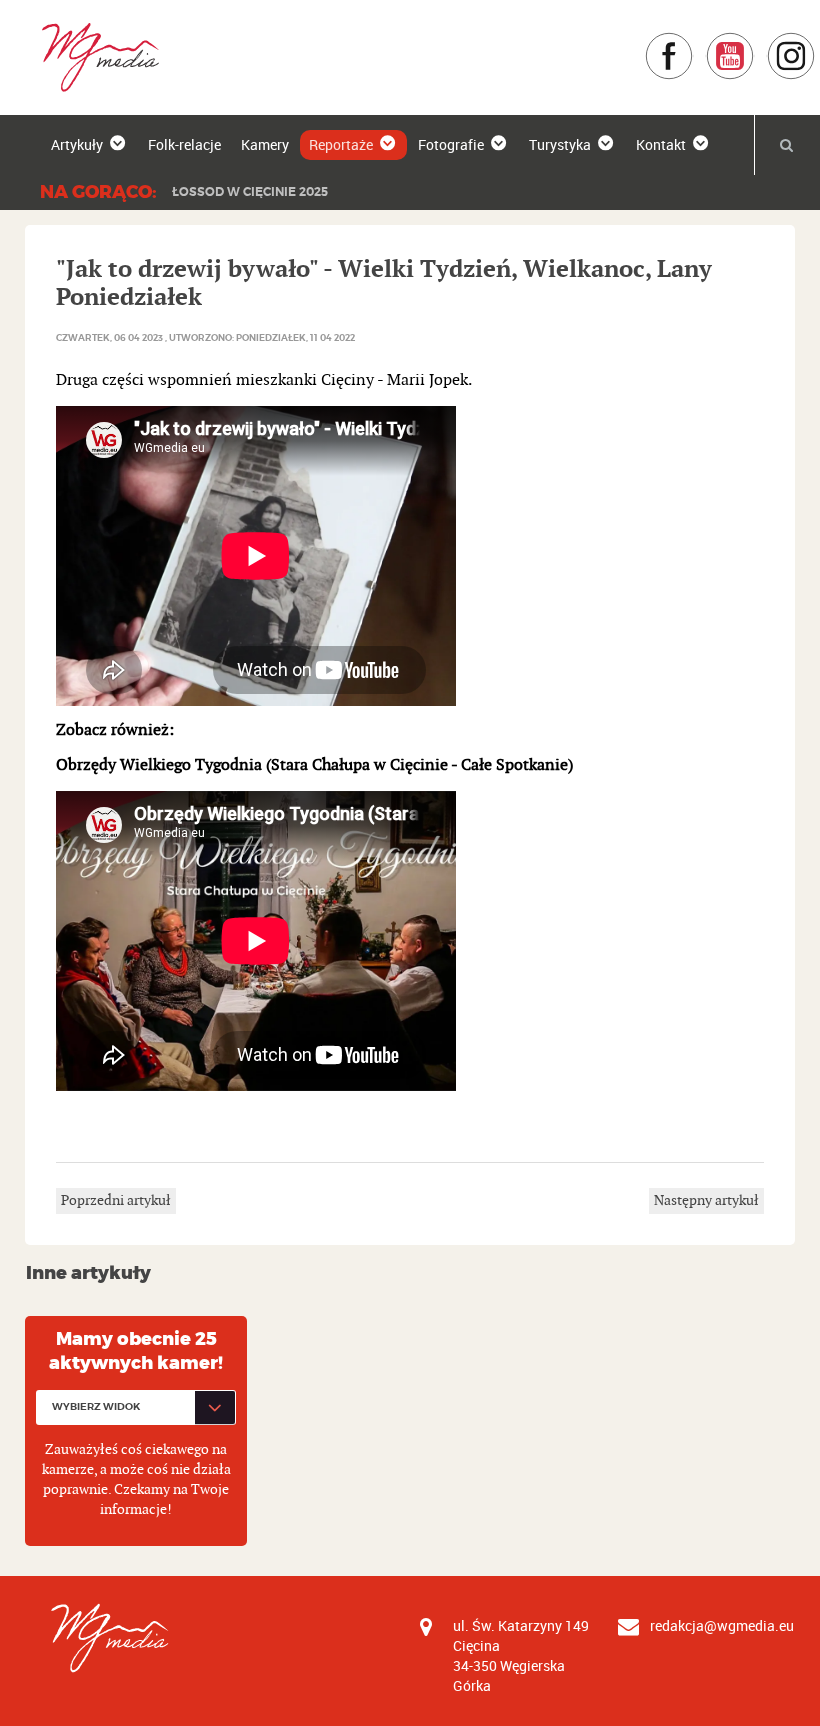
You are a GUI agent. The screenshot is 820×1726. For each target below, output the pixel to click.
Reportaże (341, 144)
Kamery (265, 144)
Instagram (815, 41)
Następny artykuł (706, 1200)
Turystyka (560, 144)
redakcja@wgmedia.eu (722, 1625)
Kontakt (661, 144)
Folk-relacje (184, 144)
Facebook (693, 41)
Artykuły (77, 144)
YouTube (754, 41)
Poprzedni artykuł (116, 1200)
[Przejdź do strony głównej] (93, 56)
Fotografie (451, 144)
